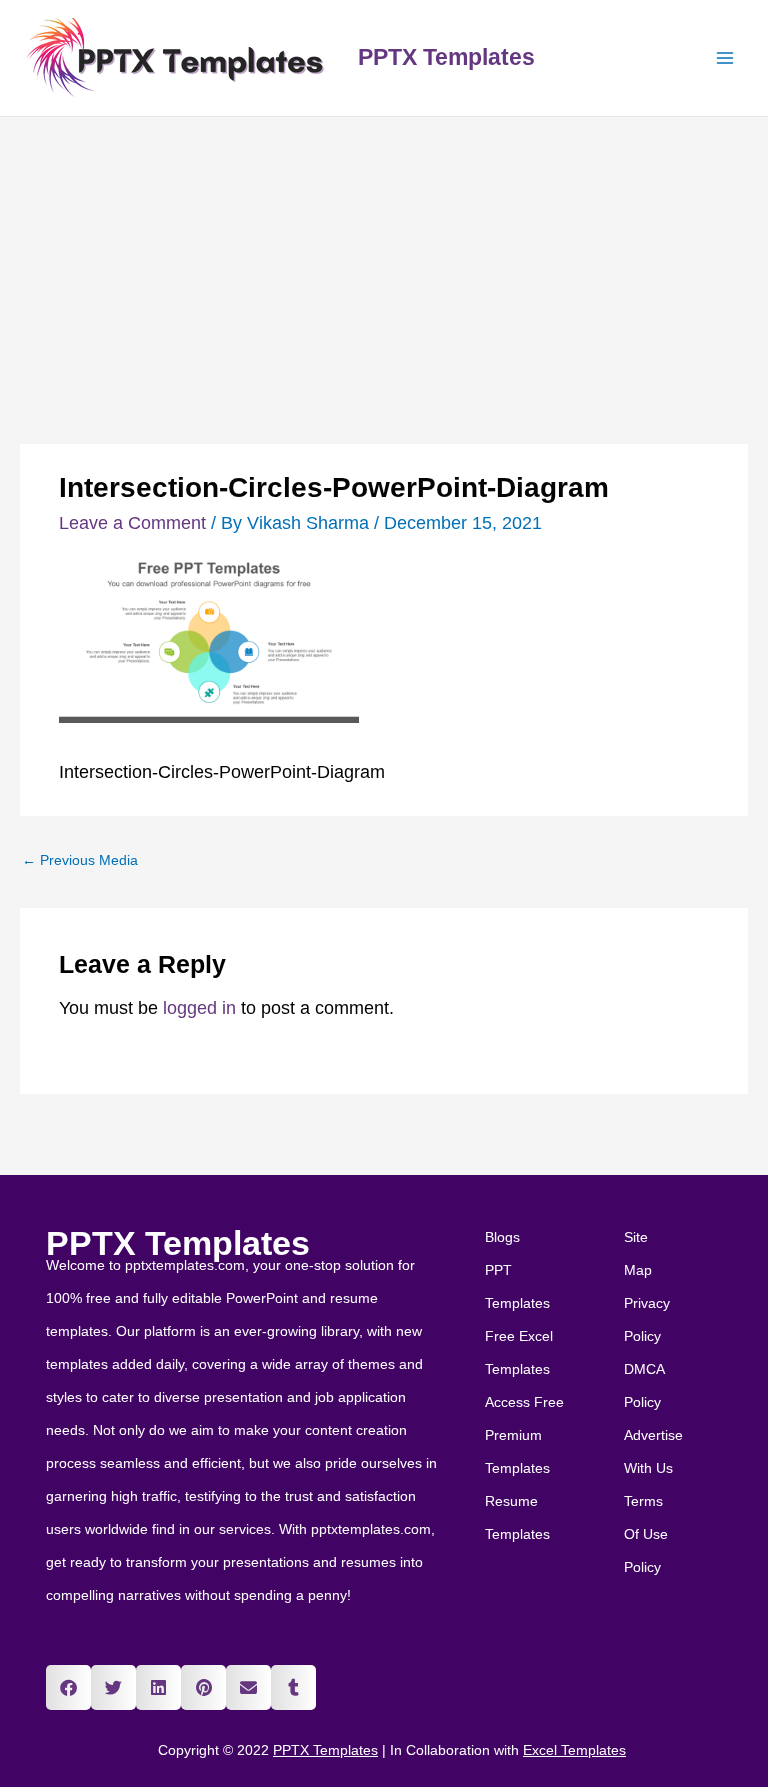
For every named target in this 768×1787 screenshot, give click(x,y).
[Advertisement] (384, 267)
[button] (68, 1687)
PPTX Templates (446, 57)
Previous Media (80, 860)
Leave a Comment (132, 523)
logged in (199, 1008)
